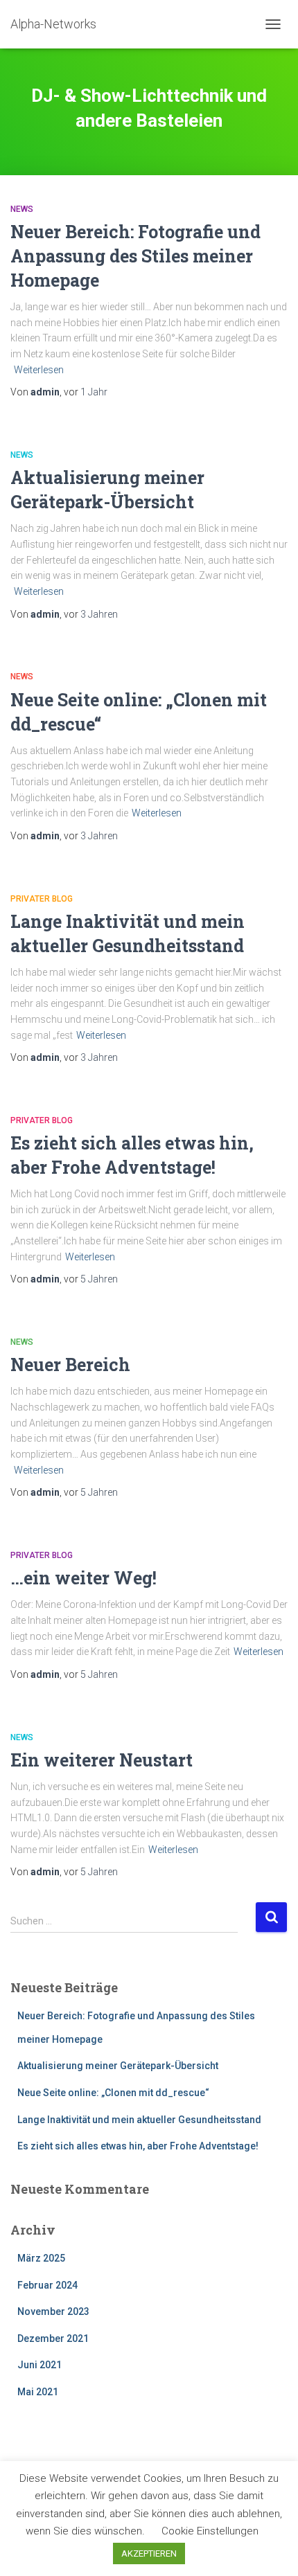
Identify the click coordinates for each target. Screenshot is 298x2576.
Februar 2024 (47, 2285)
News (22, 209)
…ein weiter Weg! (84, 1578)
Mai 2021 (38, 2392)
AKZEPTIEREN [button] (149, 2553)
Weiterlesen (39, 370)
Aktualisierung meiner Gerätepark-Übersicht (118, 2066)
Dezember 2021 (53, 2338)
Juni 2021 (40, 2365)
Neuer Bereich (70, 1365)
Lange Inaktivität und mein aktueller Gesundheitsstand (139, 2120)
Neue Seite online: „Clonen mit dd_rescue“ (113, 2093)
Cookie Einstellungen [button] (210, 2531)
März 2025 (41, 2258)
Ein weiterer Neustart (102, 1760)
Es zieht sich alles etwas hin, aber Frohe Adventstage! (138, 2146)
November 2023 (53, 2311)
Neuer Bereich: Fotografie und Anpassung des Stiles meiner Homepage (135, 256)
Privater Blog (42, 899)
